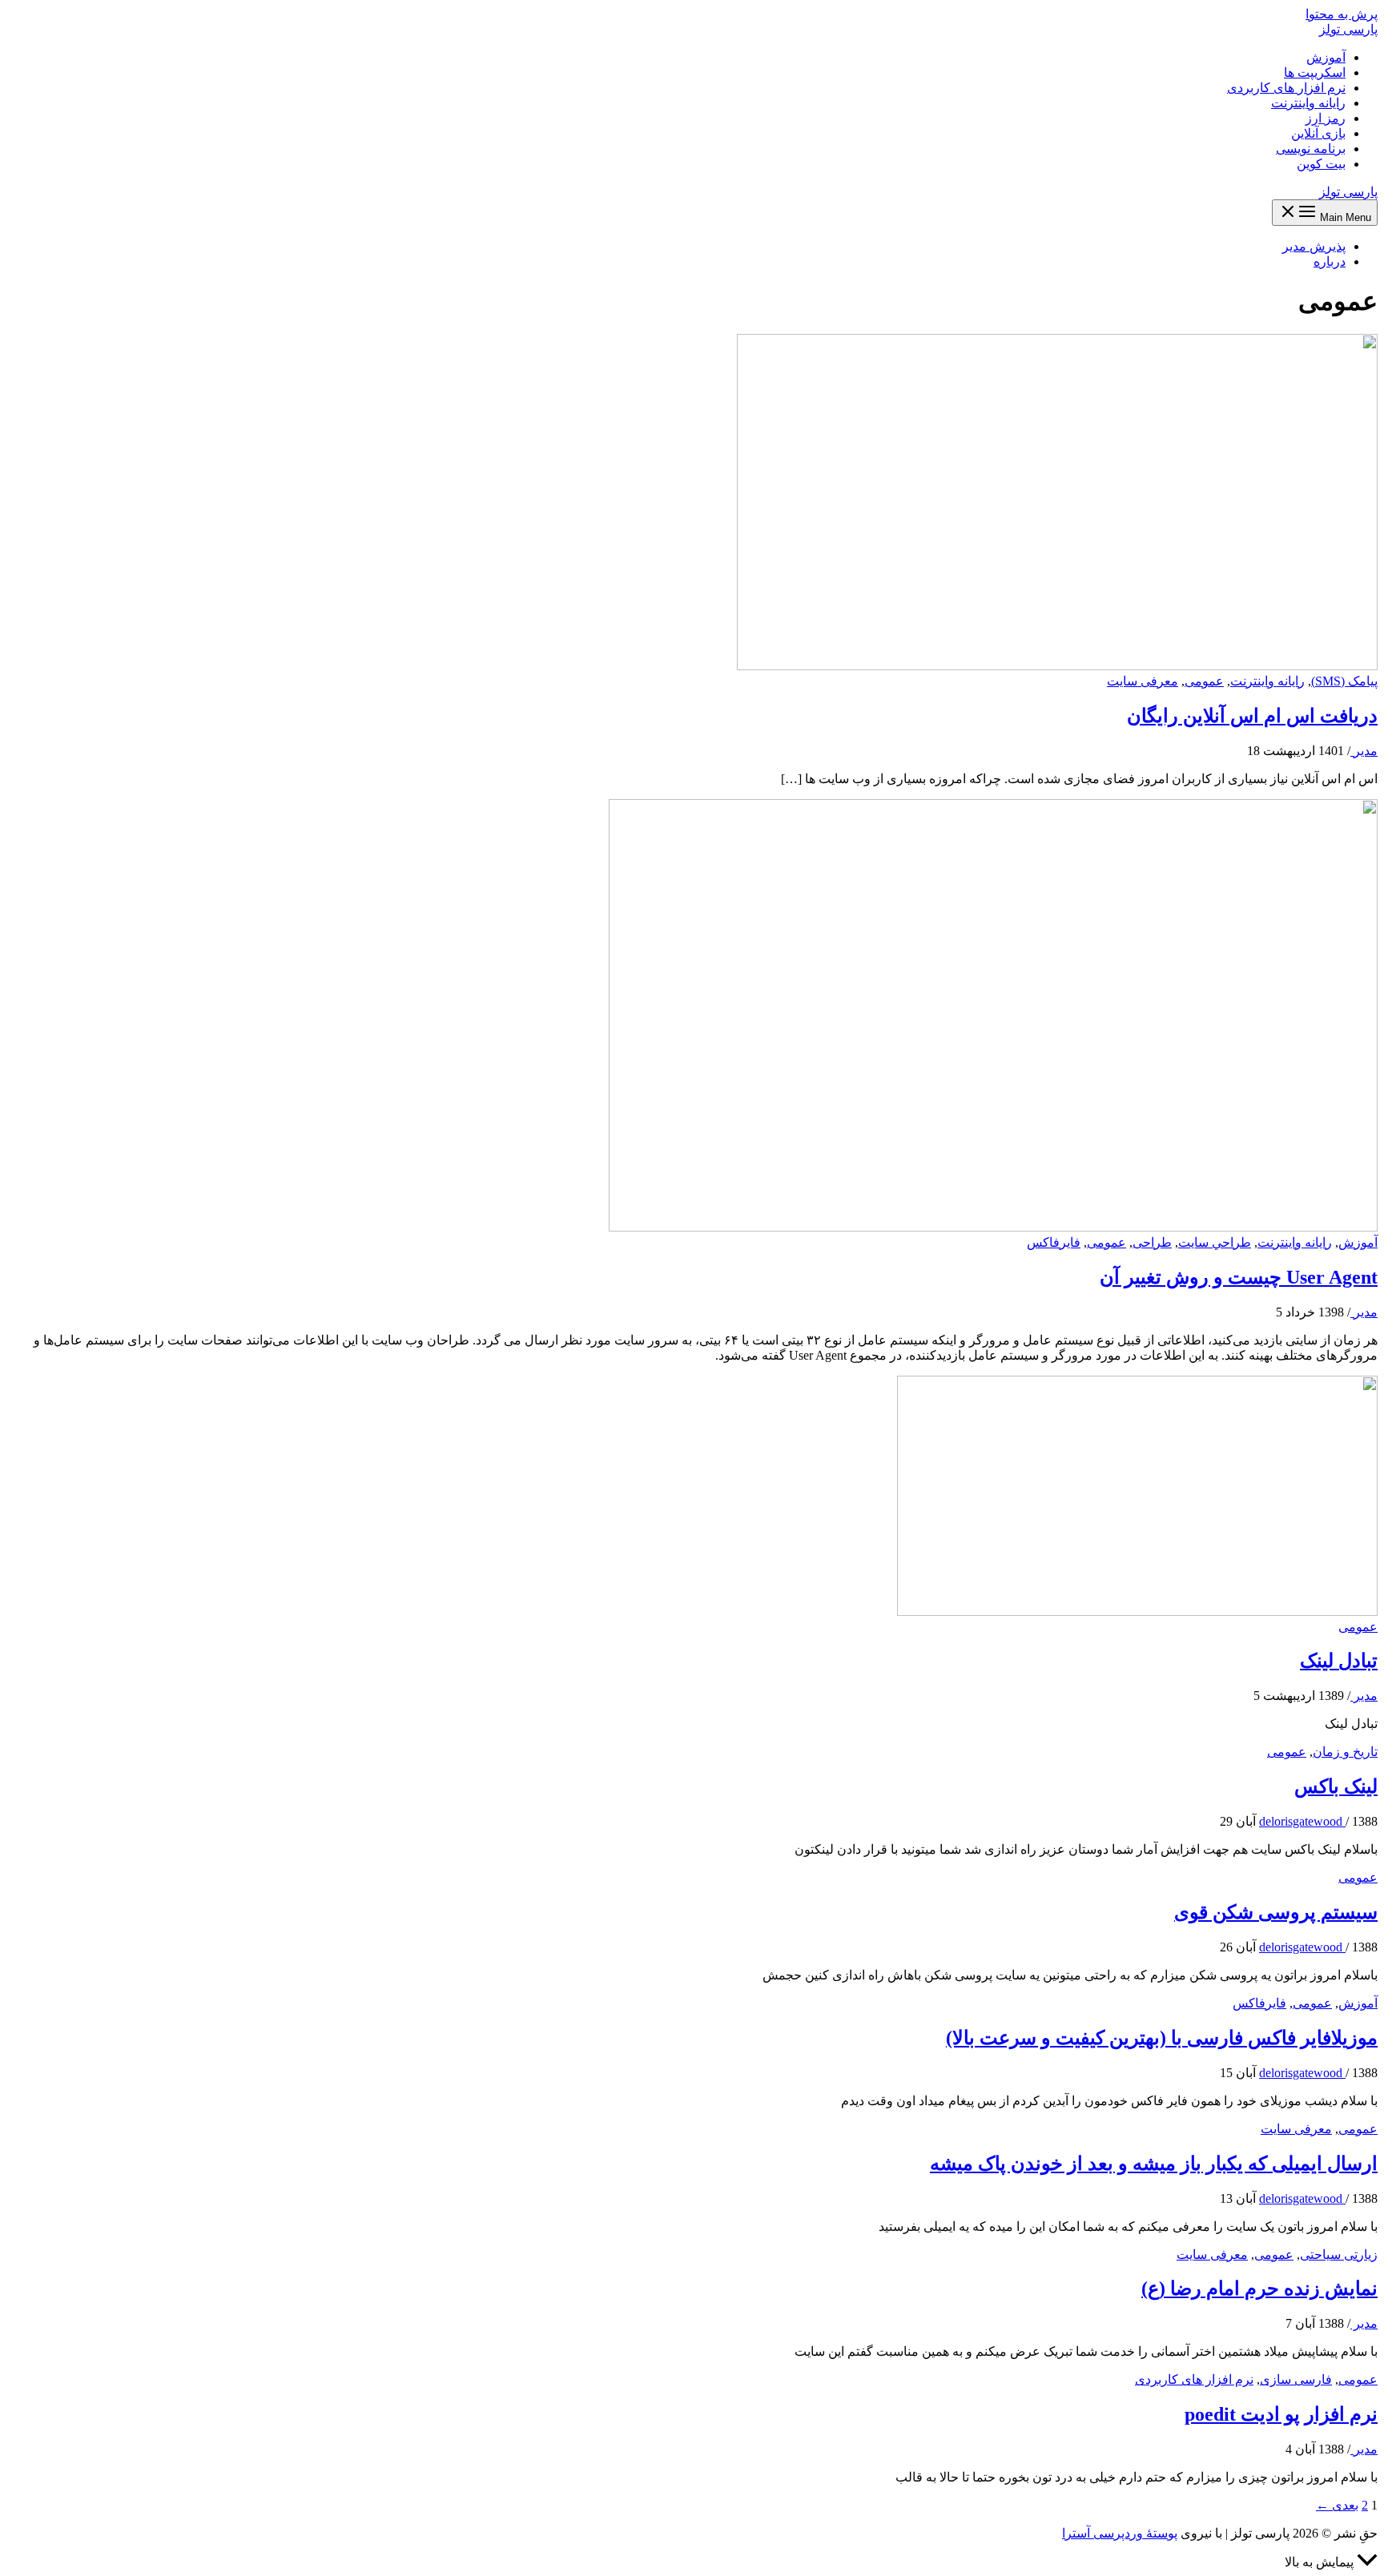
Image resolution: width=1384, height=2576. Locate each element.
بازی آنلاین (1318, 133)
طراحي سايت (1215, 1242)
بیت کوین (1321, 164)
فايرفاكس (1054, 1242)
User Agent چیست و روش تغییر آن (1239, 1277)
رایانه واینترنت (1308, 103)
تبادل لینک (1339, 1661)
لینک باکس (1336, 1786)
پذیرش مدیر (1314, 246)
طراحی (1152, 1242)
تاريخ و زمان (1345, 1752)
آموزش (1326, 57)
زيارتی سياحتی (1339, 2255)
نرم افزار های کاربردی (1286, 88)
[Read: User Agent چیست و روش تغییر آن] (993, 1227)
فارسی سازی (1296, 2379)
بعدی (1337, 2505)
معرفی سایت (1143, 681)
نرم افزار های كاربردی (1194, 2379)
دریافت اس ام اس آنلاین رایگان (1252, 716)
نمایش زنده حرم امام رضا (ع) (1259, 2289)
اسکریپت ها (1315, 72)
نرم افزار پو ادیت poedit (1281, 2414)
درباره (1330, 261)
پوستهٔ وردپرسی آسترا (1120, 2533)
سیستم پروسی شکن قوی (1276, 1912)
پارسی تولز (1348, 29)
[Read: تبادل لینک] (1137, 1612)
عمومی (1204, 681)
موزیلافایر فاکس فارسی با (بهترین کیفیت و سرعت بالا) (1162, 2038)
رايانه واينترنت (1267, 681)
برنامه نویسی (1311, 149)
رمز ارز (1326, 118)
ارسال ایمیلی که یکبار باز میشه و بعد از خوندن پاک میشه (1154, 2164)
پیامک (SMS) (1344, 681)
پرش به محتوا (1342, 14)
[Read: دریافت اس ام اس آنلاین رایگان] (1057, 666)
